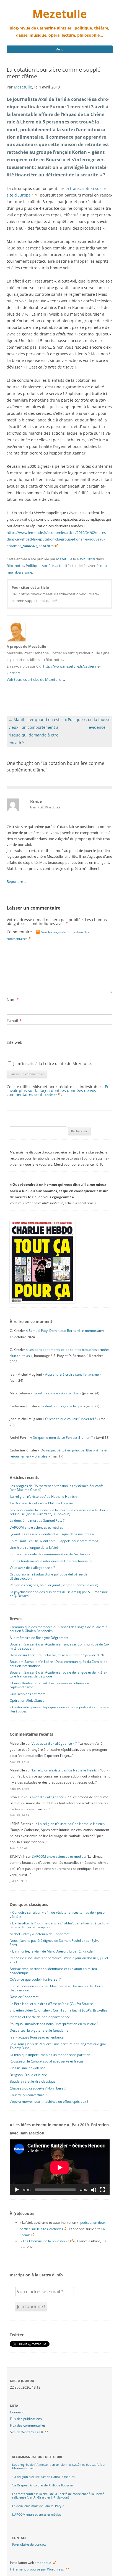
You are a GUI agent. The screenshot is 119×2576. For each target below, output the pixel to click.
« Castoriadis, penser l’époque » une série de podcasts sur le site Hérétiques (59, 1709)
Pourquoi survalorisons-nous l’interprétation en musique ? (54, 2024)
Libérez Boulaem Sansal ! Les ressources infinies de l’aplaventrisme (49, 1685)
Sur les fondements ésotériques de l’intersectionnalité (51, 1561)
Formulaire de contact (29, 2544)
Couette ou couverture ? (28, 2095)
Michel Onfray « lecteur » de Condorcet (40, 1934)
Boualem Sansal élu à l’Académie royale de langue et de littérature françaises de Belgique (58, 1674)
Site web (15, 1042)
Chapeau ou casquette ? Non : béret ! (38, 2088)
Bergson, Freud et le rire (28, 2075)
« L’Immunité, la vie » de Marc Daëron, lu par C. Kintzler (52, 1951)
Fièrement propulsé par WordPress (37, 2569)
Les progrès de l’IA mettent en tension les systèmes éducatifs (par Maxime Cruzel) (57, 1488)
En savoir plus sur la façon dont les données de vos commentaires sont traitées (58, 1091)
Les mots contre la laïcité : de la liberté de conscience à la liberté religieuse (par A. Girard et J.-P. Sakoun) (59, 1512)
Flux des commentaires (28, 2425)
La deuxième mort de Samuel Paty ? (37, 1520)
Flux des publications (26, 2419)
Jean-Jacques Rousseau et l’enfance (37, 2037)
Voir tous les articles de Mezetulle (36, 679)
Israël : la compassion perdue (56, 1393)
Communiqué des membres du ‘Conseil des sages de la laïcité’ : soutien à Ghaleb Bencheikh (58, 1629)
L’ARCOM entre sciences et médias (36, 1527)
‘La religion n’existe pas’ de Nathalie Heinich (43, 1497)
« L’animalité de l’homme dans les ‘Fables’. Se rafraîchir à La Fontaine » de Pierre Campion (59, 1925)
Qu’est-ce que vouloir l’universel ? (71, 1419)
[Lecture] (17, 2190)
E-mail (14, 1021)
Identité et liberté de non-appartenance (40, 2017)
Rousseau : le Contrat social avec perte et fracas (47, 2061)
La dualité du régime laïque (62, 1406)
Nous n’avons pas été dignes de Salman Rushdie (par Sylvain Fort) (56, 1942)
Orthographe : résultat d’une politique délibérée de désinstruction (49, 1576)
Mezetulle (60, 14)
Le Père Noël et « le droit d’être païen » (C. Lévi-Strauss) (52, 2004)
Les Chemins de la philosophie (46, 2241)
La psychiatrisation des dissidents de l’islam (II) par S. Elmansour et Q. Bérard (59, 1594)
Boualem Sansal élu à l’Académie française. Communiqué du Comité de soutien (59, 1646)
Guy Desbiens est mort (27, 1694)
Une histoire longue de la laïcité (34, 1548)
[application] (60, 2167)
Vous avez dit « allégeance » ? (32, 1568)
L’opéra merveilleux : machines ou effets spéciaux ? (49, 2102)
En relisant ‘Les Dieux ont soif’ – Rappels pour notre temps (54, 1541)
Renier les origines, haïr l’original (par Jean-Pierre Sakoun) (54, 1585)
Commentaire (48, 935)
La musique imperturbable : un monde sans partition (50, 2055)
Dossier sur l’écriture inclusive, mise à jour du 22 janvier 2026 (57, 1655)
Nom (13, 1000)
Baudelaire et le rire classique (33, 2081)
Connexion (18, 2412)
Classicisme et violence (28, 2068)
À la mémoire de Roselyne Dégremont (39, 1638)
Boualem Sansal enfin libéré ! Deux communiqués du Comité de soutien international (59, 1664)
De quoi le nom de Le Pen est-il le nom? (63, 1438)
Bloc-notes (15, 566)
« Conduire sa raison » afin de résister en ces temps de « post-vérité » (57, 1914)
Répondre (15, 881)
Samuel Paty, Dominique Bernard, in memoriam (65, 1331)
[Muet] (94, 2190)
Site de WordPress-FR (26, 2432)
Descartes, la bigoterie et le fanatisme (39, 2030)
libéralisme (23, 572)
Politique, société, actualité (48, 566)
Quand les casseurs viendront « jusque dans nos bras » (52, 1534)
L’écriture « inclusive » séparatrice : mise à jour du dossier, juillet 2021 (59, 1960)
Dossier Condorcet (24, 1997)
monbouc (44, 2563)
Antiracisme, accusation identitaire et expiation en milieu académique (53, 1971)
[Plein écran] (102, 2190)
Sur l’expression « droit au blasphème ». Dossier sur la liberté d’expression (57, 1988)
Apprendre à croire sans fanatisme (72, 1374)
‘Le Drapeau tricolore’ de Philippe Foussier (42, 1503)
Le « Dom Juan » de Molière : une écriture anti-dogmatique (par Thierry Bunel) (58, 2046)
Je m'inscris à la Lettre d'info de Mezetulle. (52, 1064)
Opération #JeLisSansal (28, 1700)
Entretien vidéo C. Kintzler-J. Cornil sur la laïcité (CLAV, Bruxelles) (59, 2010)
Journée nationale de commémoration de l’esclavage (50, 1554)
